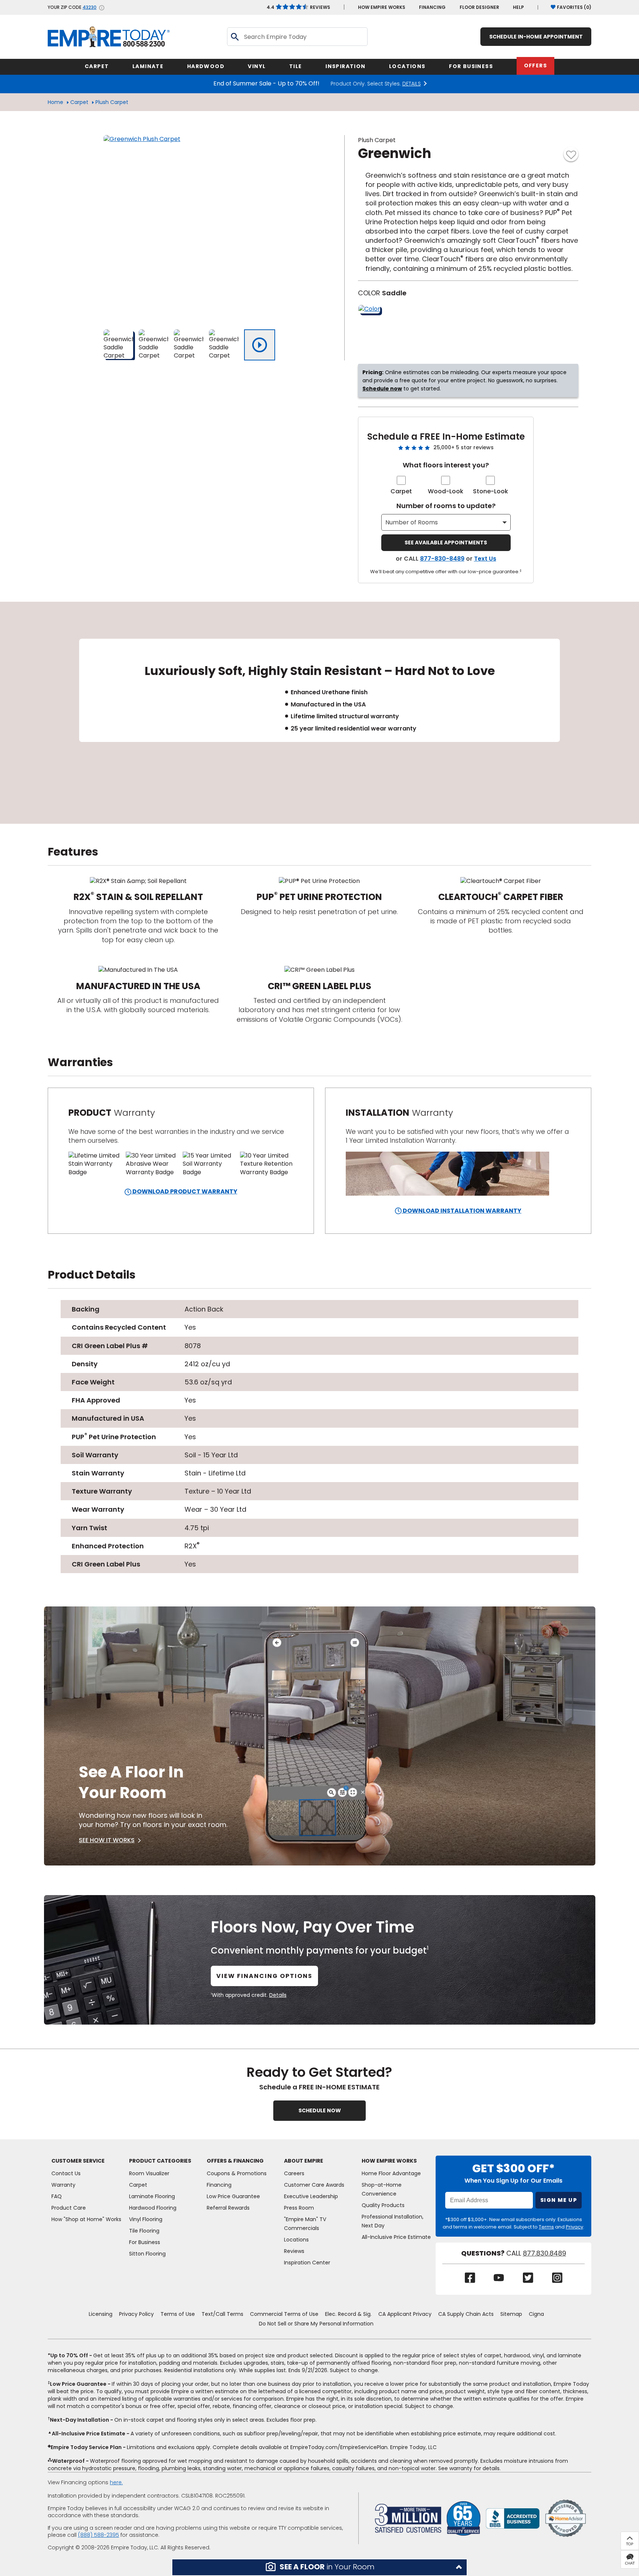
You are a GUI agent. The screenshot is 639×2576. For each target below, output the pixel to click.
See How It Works (107, 1840)
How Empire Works (389, 2161)
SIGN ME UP (559, 2200)
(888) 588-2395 (99, 2535)
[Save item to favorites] (571, 154)
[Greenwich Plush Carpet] (196, 228)
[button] (319, 2567)
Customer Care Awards (314, 2185)
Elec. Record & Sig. (348, 2314)
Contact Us (66, 2173)
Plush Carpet (112, 102)
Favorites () (574, 7)
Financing (432, 7)
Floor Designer (479, 7)
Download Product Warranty (184, 1191)
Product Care (69, 2208)
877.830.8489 (545, 2253)
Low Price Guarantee (233, 2196)
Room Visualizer (149, 2173)
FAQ (57, 2196)
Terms (546, 2227)
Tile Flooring (144, 2231)
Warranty (63, 2185)
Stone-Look (491, 491)
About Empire (304, 2161)
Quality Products (383, 2205)
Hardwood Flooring (153, 2208)
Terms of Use (178, 2314)
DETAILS (412, 84)
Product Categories (160, 2161)
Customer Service (78, 2161)
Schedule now (382, 389)
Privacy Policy (136, 2314)
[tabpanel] (319, 713)
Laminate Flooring (152, 2196)
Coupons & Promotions (237, 2173)
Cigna (536, 2314)
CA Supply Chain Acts (466, 2314)
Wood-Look (446, 491)
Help (518, 7)
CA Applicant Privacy (405, 2314)
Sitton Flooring (147, 2254)
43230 (89, 7)
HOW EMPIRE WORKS (382, 7)
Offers (535, 66)
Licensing (101, 2314)
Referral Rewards (228, 2208)
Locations (296, 2240)
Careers (294, 2173)
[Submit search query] (234, 37)
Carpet (79, 102)
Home (55, 102)
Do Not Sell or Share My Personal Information (316, 2324)
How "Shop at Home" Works (86, 2219)
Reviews (298, 7)
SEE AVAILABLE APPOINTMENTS (446, 543)
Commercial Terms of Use (284, 2314)
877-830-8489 (442, 559)
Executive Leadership (311, 2196)
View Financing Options (264, 1976)
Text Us (485, 559)
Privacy (574, 2227)
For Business (145, 2242)
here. (116, 2482)
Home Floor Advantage (391, 2173)
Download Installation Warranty (461, 1211)
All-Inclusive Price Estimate (396, 2237)
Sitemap (511, 2314)
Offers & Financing (235, 2161)
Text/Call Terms (222, 2314)
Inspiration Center (307, 2263)
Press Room (299, 2208)
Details (278, 1995)
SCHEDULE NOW (320, 2110)
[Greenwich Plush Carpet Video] (260, 345)
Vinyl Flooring (146, 2219)
